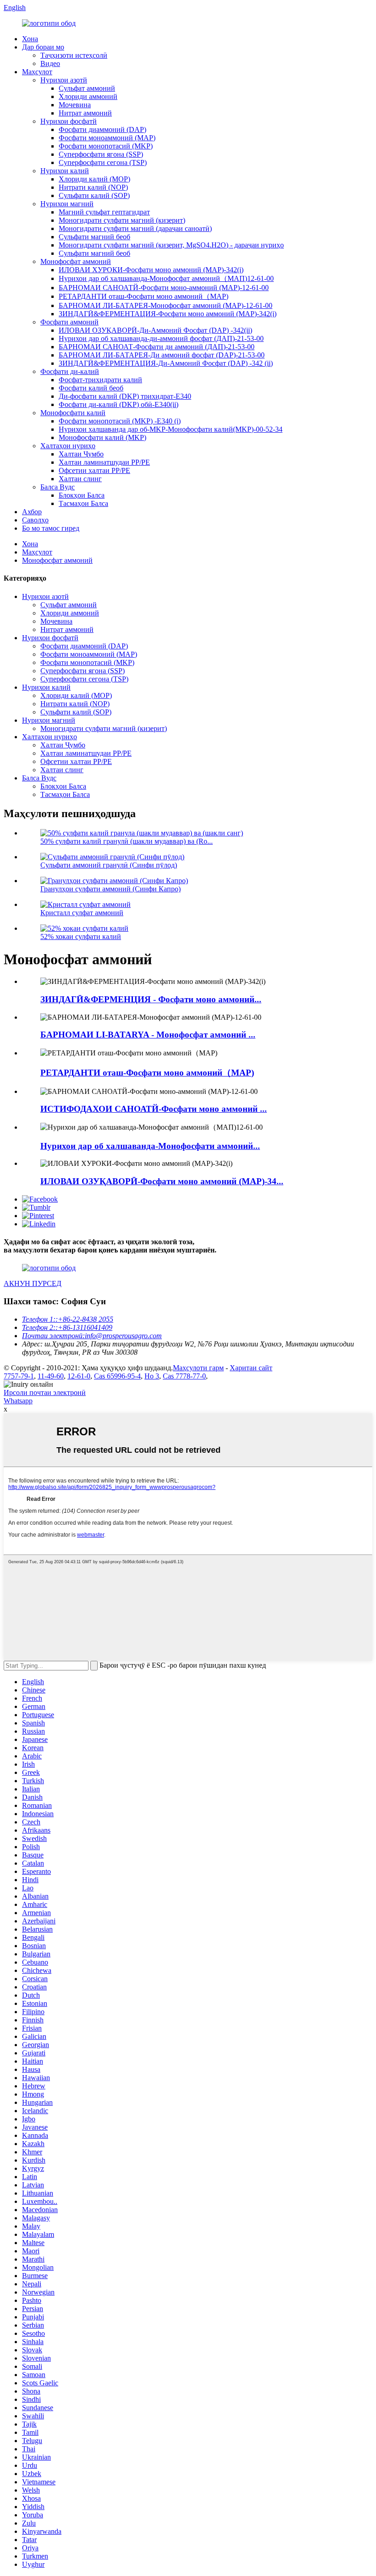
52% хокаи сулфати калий (81, 936)
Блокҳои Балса (82, 495)
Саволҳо (35, 520)
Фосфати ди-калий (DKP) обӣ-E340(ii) (119, 404)
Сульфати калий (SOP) (94, 195)
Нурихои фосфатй (69, 121)
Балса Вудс (58, 487)
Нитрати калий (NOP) (93, 187)
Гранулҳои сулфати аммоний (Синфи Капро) (111, 889)
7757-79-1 (19, 1376)
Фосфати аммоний (69, 322)
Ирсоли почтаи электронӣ (45, 1392)
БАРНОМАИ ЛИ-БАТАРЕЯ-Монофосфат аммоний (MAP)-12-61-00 (166, 305)
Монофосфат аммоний (76, 261)
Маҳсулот (37, 72)
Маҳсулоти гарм (198, 1368)
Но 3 (152, 1376)
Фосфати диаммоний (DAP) (102, 129)
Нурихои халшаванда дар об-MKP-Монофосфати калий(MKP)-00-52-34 (171, 429)
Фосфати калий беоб (91, 388)
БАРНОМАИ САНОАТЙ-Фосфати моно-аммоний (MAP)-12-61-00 (164, 288)
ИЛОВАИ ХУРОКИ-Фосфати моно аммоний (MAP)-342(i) (151, 270)
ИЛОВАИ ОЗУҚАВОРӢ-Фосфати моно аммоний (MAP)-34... (162, 1181)
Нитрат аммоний (85, 113)
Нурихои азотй (64, 80)
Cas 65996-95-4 (117, 1376)
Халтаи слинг (80, 479)
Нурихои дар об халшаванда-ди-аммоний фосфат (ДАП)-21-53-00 (161, 338)
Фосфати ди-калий (70, 371)
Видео (50, 63)
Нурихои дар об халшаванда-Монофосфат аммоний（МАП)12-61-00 (166, 278)
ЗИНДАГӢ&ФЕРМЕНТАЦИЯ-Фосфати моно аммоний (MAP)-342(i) (168, 314)
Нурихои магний (67, 204)
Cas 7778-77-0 (184, 1376)
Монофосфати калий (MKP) (102, 437)
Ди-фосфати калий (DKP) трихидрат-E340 (125, 396)
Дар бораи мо (43, 47)
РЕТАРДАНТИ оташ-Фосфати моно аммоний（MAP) (144, 296)
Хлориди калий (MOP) (94, 179)
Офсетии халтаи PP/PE (94, 470)
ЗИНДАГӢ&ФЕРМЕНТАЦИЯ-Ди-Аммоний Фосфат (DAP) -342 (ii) (166, 363)
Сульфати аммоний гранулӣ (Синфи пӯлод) (109, 865)
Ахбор (32, 512)
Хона (30, 39)
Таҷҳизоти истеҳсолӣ (74, 55)
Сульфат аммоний (87, 88)
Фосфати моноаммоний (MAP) (107, 138)
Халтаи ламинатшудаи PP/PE (104, 462)
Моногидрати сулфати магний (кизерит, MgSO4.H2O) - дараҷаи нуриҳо (171, 245)
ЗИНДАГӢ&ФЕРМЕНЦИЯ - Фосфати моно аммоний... (151, 999)
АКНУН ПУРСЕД (33, 1283)
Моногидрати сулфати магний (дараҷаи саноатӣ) (135, 228)
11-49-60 (51, 1376)
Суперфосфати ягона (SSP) (101, 154)
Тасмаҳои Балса (83, 503)
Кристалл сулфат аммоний (82, 913)
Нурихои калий (65, 171)
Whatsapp (18, 1401)
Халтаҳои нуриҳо (68, 446)
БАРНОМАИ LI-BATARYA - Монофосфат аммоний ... (148, 1035)
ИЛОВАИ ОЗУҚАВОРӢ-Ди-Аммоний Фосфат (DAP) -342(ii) (155, 330)
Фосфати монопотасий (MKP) (106, 146)
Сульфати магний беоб (94, 237)
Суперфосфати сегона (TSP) (103, 162)
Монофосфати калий (73, 413)
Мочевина (75, 105)
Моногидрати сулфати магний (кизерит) (122, 220)
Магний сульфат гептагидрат (104, 212)
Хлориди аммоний (88, 96)
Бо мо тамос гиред (51, 528)
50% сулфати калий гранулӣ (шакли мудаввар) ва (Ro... (127, 841)
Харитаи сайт (251, 1368)
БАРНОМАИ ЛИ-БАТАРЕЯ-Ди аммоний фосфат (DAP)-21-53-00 (162, 355)
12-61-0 (79, 1376)
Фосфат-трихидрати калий (100, 380)
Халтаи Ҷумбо (81, 454)
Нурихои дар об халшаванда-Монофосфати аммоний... (150, 1146)
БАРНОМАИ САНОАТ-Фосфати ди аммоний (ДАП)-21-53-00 (157, 347)
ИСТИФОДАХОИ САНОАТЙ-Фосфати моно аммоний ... (154, 1109)
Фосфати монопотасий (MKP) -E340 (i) (120, 421)
